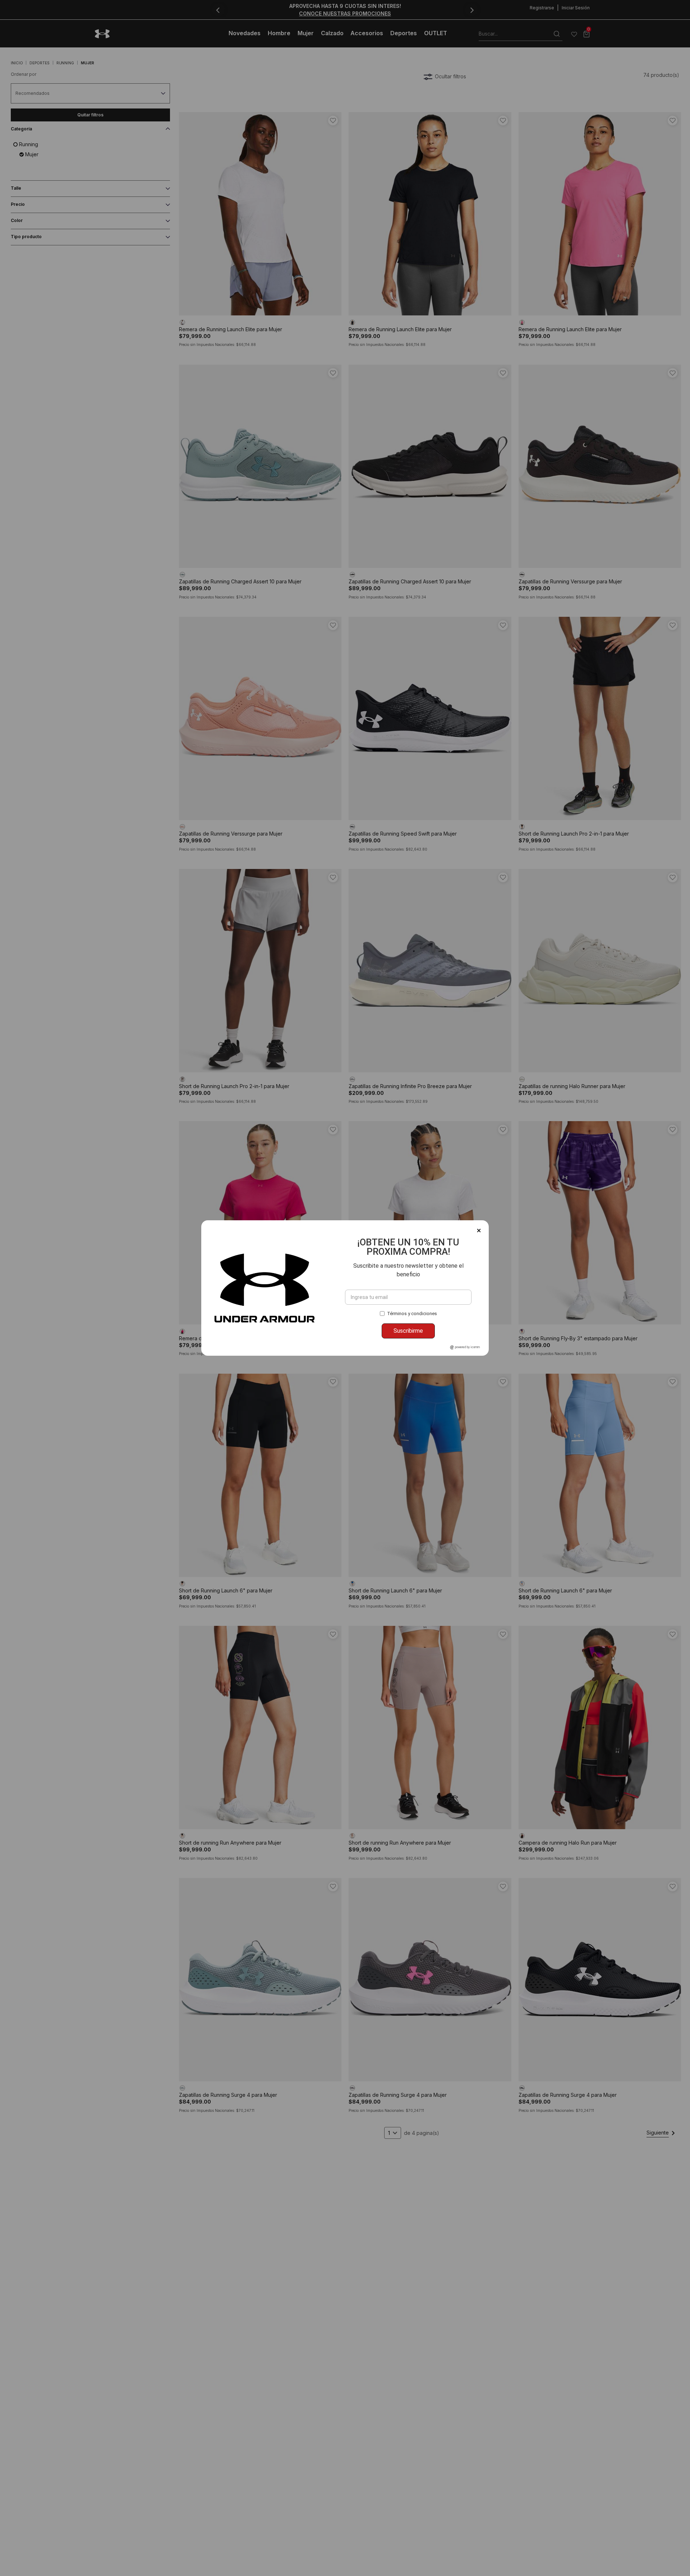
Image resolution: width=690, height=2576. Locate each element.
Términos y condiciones (412, 1314)
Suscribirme (408, 1331)
